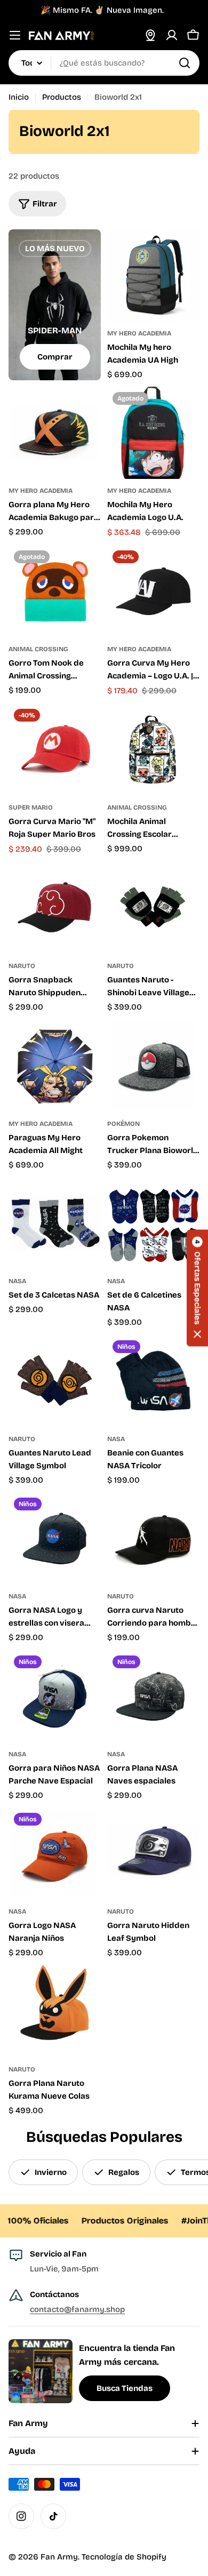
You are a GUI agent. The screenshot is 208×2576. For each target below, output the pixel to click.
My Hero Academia (139, 333)
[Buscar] (185, 63)
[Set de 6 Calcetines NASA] (153, 1223)
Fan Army (59, 2557)
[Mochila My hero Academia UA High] (153, 275)
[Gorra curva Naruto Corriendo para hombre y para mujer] (153, 1538)
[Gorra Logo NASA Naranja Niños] (55, 1854)
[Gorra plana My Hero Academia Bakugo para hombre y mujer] (55, 433)
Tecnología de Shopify (124, 2557)
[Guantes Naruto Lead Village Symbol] (55, 1381)
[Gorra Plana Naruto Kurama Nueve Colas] (55, 2011)
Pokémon (123, 1124)
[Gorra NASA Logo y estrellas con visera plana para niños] (55, 1538)
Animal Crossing (38, 649)
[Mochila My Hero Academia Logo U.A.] (153, 433)
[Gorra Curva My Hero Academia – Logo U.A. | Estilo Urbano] (153, 591)
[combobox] (104, 63)
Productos (62, 97)
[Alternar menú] (15, 35)
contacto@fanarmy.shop (77, 2309)
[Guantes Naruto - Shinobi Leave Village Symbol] (153, 908)
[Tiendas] (150, 35)
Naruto (22, 966)
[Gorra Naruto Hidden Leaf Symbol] (153, 1854)
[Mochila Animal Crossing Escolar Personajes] (153, 750)
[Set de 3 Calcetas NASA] (55, 1223)
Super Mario (31, 807)
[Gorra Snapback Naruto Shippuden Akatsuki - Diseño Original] (55, 908)
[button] (197, 1288)
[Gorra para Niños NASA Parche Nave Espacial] (55, 1696)
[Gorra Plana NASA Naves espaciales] (153, 1696)
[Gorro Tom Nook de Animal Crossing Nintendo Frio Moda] (55, 591)
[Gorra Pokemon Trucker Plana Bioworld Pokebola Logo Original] (153, 1066)
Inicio (19, 97)
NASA (17, 1281)
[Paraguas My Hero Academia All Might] (55, 1066)
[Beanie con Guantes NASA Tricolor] (153, 1381)
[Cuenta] (172, 35)
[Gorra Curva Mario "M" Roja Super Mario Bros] (55, 750)
